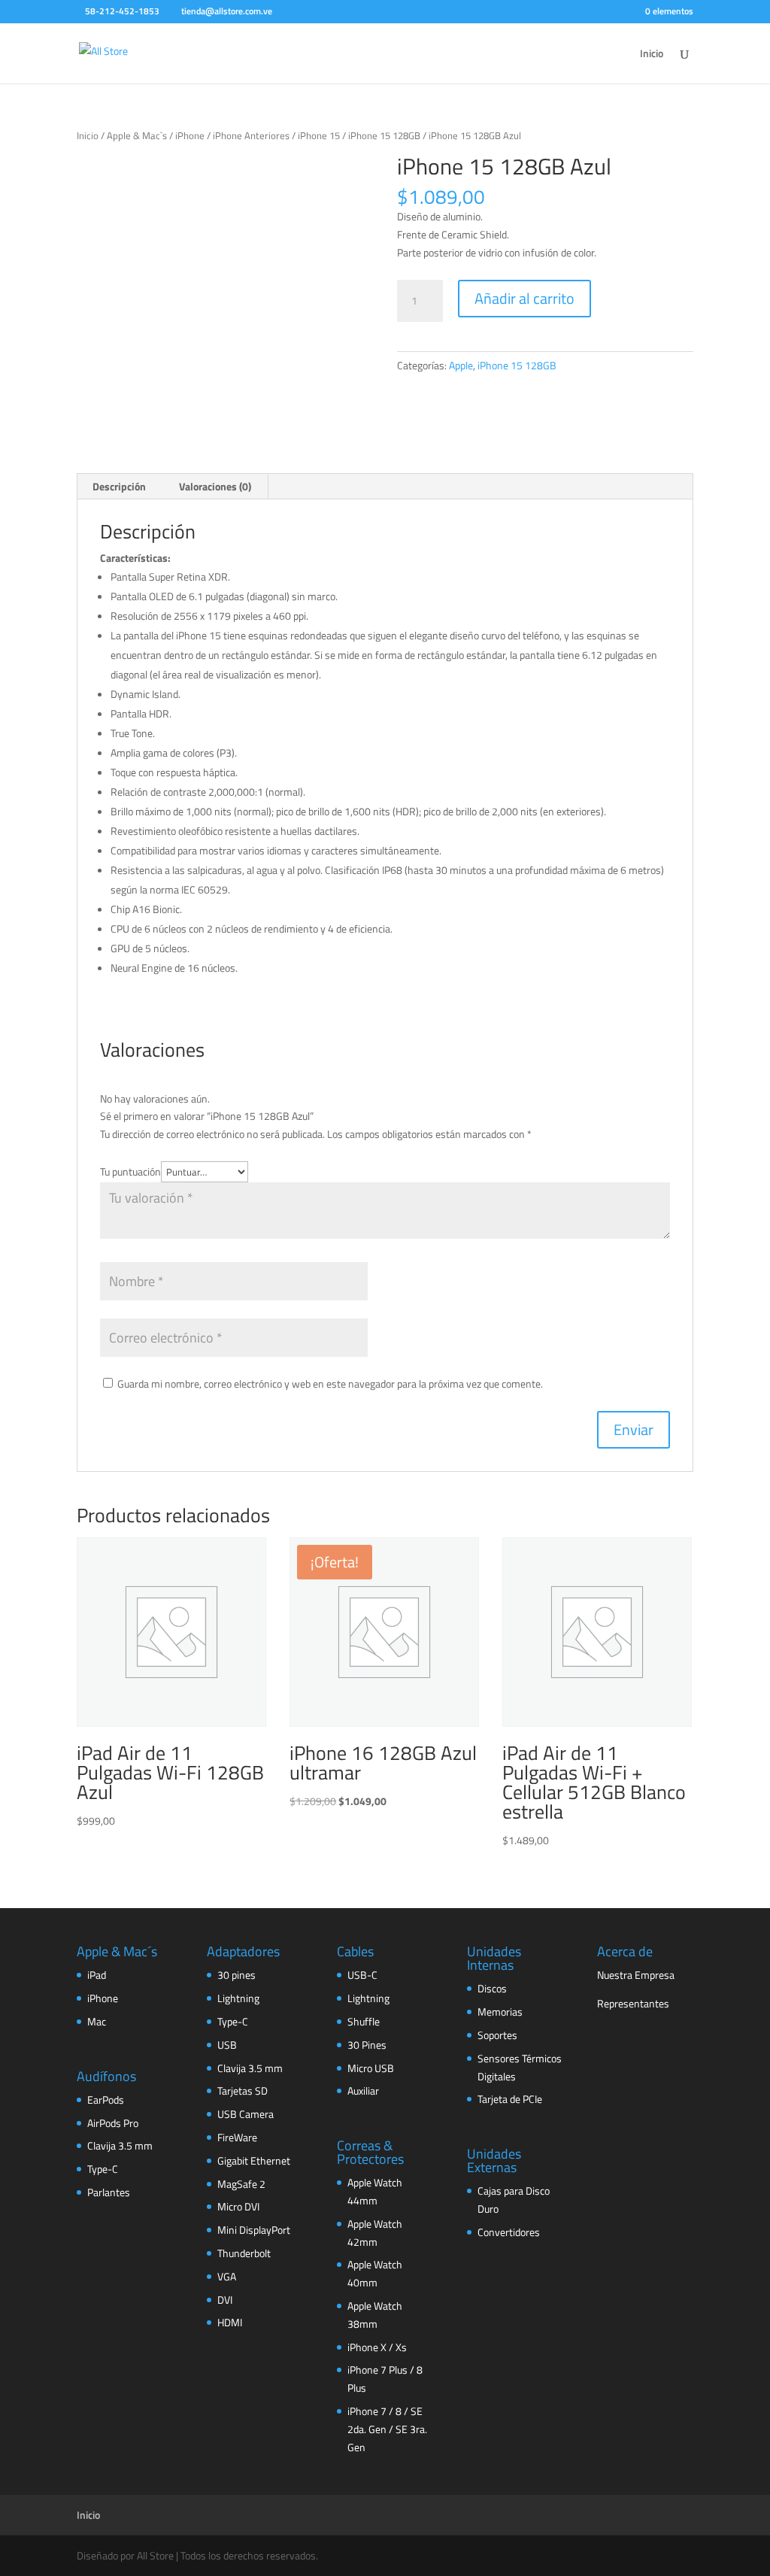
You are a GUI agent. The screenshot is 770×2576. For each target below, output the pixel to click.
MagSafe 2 (241, 2184)
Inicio (652, 55)
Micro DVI (238, 2206)
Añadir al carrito (524, 298)
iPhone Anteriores (251, 135)
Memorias (500, 2012)
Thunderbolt (244, 2253)
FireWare (237, 2137)
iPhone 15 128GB (384, 135)
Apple (461, 365)
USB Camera (246, 2114)
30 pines (236, 1975)
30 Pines (367, 2045)
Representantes (633, 2003)
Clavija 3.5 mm (120, 2145)
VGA (227, 2276)
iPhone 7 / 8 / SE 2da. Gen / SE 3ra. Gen (387, 2429)
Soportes (497, 2035)
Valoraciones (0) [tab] (215, 486)
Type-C (103, 2169)
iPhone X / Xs (377, 2347)
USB (227, 2045)
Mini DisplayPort (254, 2230)
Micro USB (371, 2068)
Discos (492, 1988)
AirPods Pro (113, 2123)
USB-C (362, 1975)
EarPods (106, 2100)
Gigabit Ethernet (254, 2160)
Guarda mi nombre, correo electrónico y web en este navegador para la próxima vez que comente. (330, 1384)
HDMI (230, 2322)
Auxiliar (363, 2091)
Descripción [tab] (119, 486)
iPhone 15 (319, 135)
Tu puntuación (130, 1171)
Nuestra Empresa (636, 1975)
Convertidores (509, 2232)
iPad (97, 1975)
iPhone (190, 135)
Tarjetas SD (243, 2091)
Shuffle (364, 2021)
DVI (225, 2300)
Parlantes (109, 2192)
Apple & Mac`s (137, 135)
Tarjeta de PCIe (510, 2099)
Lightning (238, 1998)
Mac (97, 2021)
